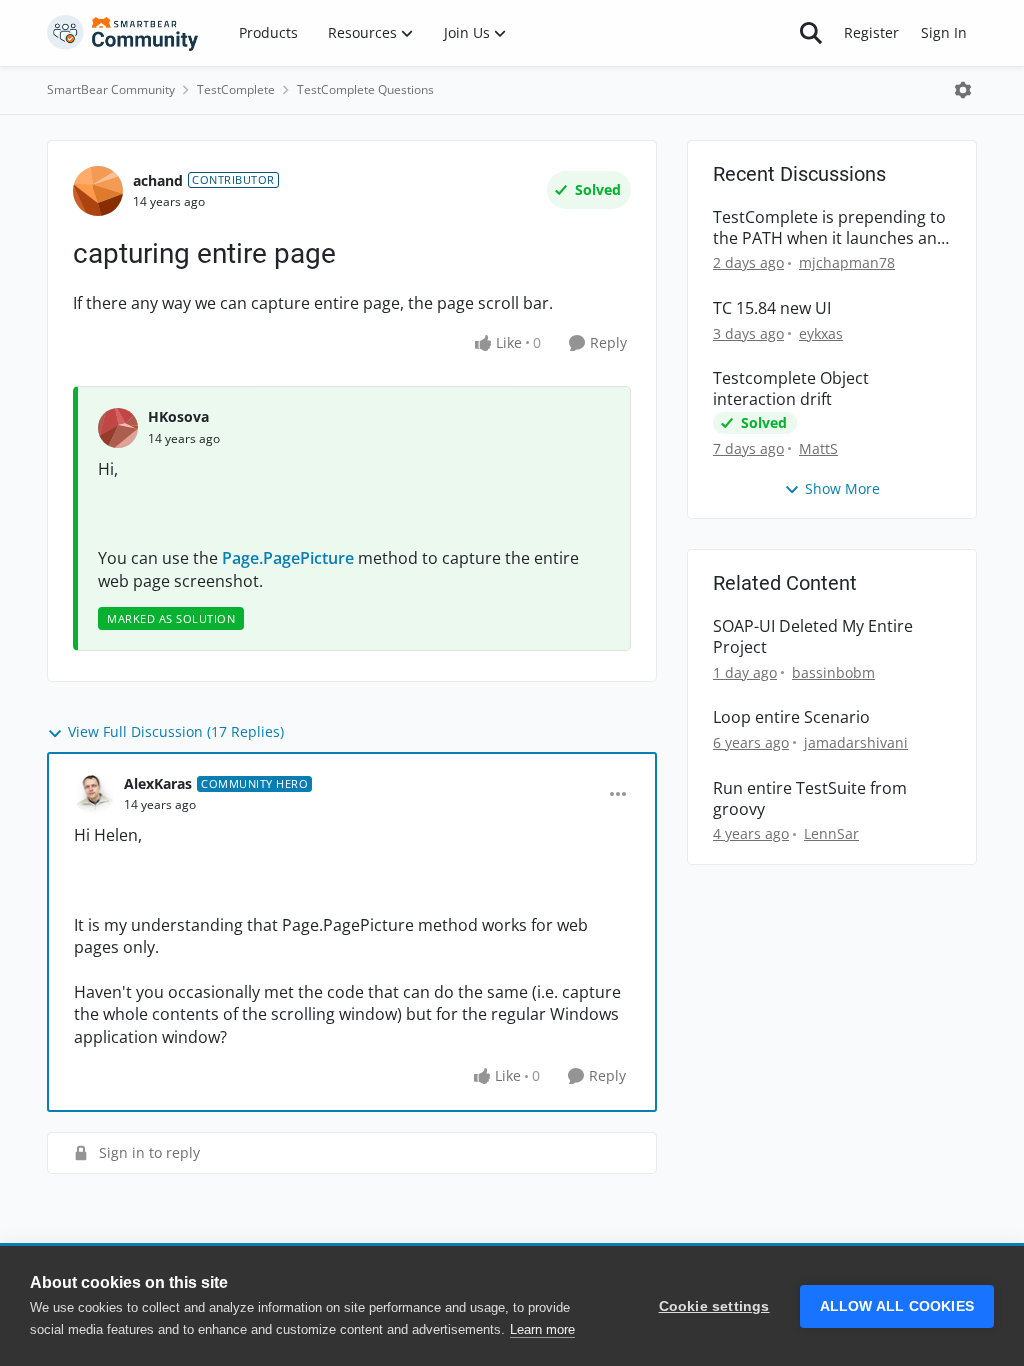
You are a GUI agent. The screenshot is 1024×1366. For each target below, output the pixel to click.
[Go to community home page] (123, 33)
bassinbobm (833, 672)
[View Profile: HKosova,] (118, 428)
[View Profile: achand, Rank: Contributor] (98, 191)
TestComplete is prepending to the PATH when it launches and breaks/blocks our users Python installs (830, 228)
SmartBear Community (111, 89)
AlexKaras (158, 783)
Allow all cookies (897, 1306)
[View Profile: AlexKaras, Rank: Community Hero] (94, 794)
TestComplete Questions (365, 89)
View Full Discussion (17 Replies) (176, 731)
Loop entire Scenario (791, 717)
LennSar (831, 833)
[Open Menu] (963, 90)
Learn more (542, 1329)
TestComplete (236, 89)
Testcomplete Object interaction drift (791, 389)
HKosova (178, 416)
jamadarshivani (856, 742)
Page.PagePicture (288, 558)
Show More (842, 488)
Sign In (944, 32)
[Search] (811, 33)
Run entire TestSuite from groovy (810, 799)
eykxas (821, 333)
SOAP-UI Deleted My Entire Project (813, 637)
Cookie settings (714, 1306)
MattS (818, 448)
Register (871, 32)
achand (158, 180)
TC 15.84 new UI (772, 308)
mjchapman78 (847, 262)
